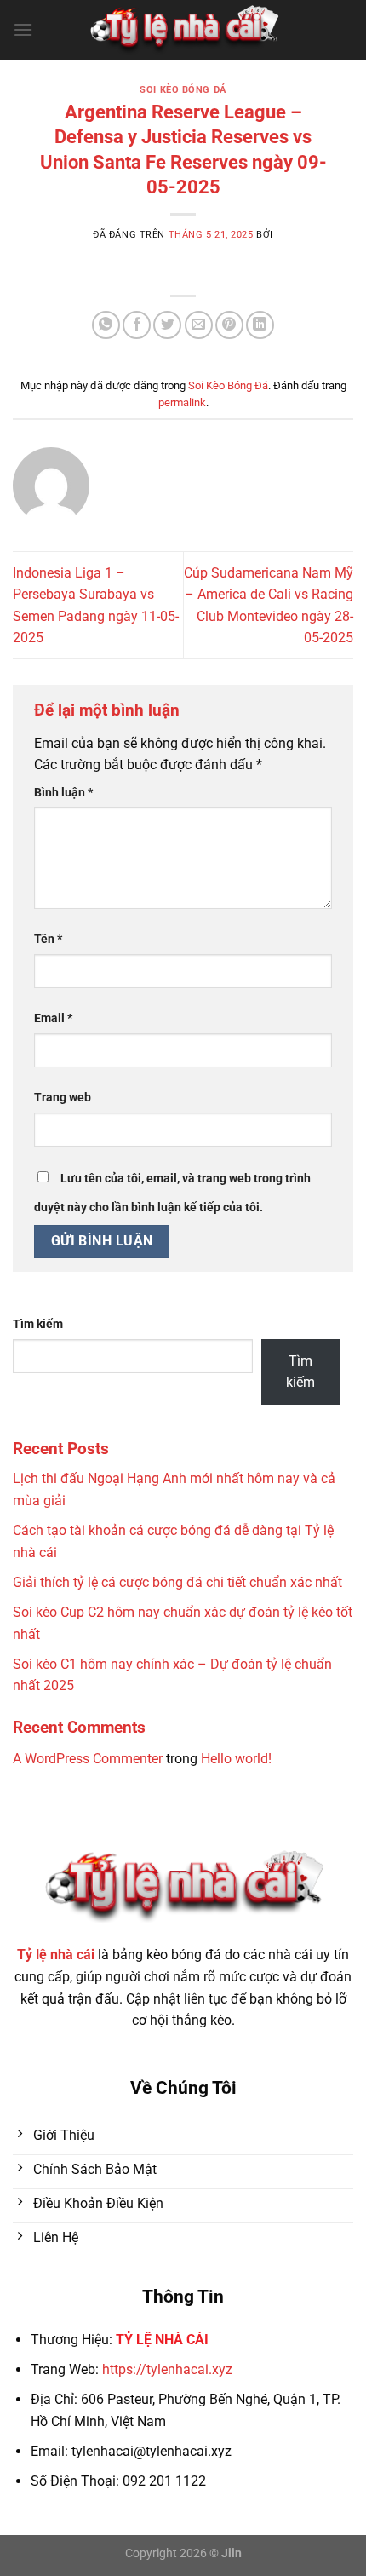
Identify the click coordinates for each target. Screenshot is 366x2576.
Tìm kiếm (38, 1324)
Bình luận (63, 793)
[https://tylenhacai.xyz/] (183, 30)
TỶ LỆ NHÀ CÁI (162, 2340)
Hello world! (236, 1759)
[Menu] (23, 29)
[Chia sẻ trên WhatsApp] (106, 325)
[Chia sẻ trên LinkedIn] (260, 325)
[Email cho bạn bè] (199, 325)
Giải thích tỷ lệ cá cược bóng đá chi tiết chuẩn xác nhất (177, 1582)
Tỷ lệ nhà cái (56, 1955)
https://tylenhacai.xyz (167, 2369)
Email (53, 1018)
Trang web (63, 1098)
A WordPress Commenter (88, 1759)
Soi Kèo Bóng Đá (183, 90)
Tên (48, 939)
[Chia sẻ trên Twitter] (167, 325)
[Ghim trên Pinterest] (229, 325)
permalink (182, 402)
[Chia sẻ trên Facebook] (137, 325)
